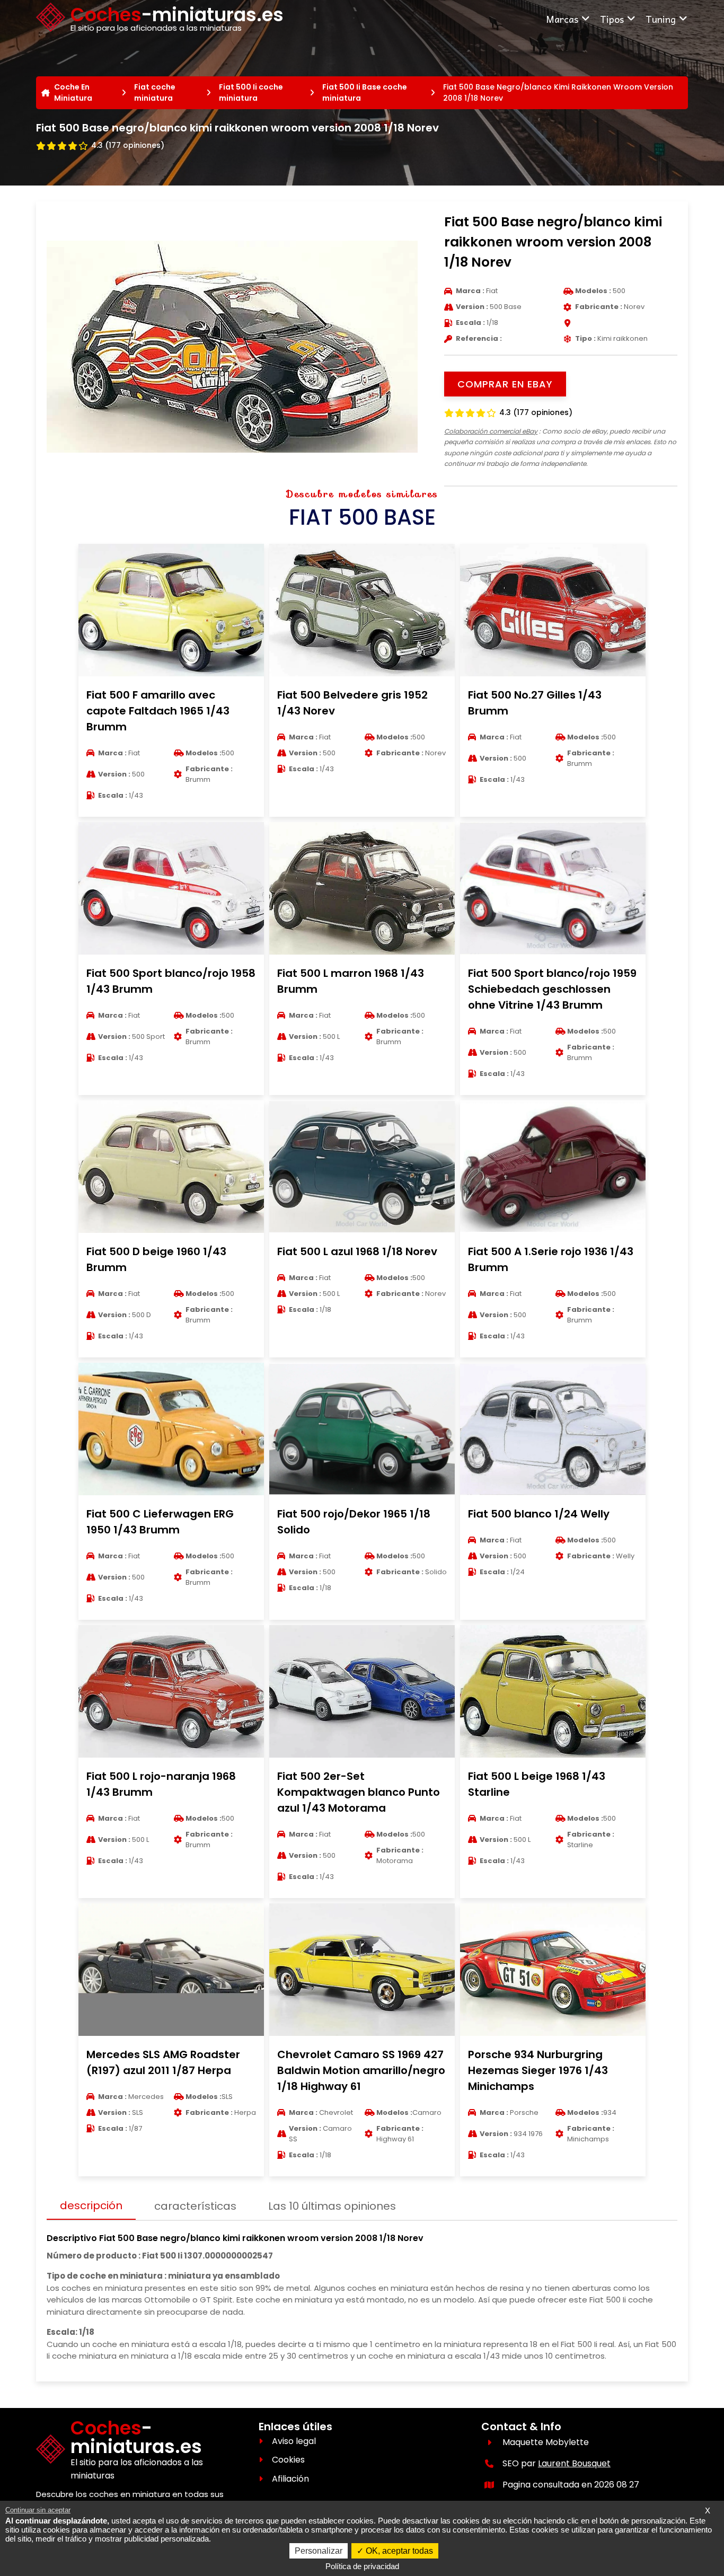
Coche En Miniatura (73, 92)
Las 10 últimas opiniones (332, 2206)
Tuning (661, 19)
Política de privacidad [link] (362, 2566)
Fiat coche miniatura (155, 92)
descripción (91, 2206)
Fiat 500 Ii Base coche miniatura (365, 92)
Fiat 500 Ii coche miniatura (251, 92)
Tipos (612, 19)
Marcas (562, 19)
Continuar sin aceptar (38, 2510)
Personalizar (319, 2551)
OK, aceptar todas (398, 2551)
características (195, 2206)
